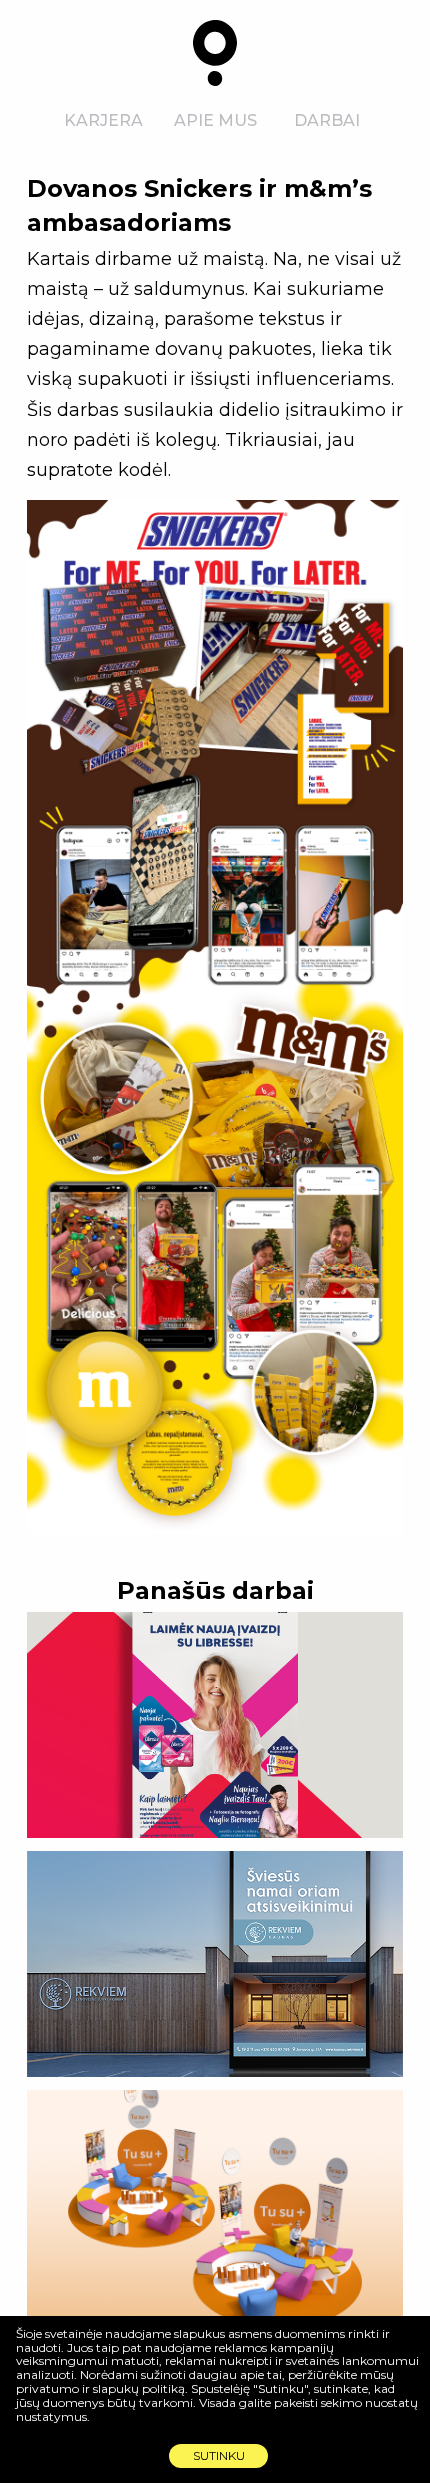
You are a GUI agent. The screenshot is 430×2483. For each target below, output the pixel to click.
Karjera (103, 121)
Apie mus (215, 121)
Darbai (327, 121)
